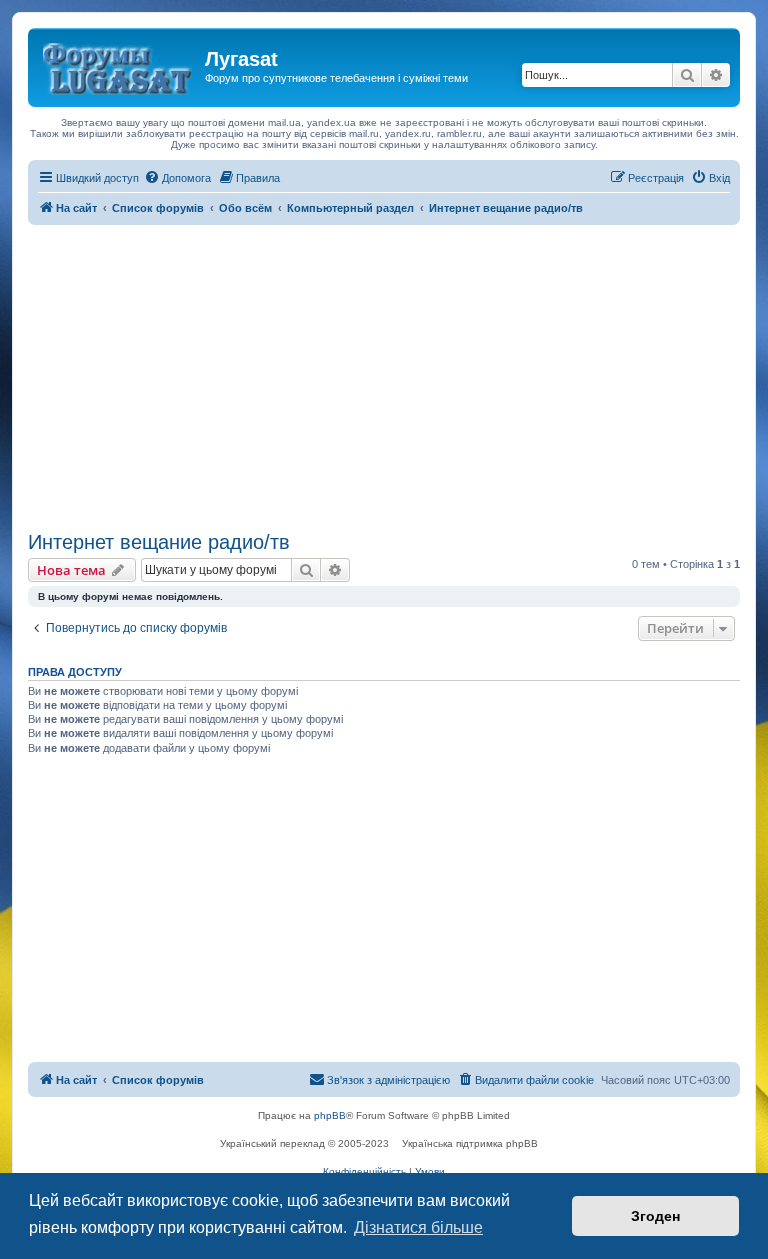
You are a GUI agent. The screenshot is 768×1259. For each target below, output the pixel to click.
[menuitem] (177, 178)
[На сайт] (119, 65)
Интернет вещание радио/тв (159, 542)
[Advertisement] (384, 375)
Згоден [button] (655, 1216)
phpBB (330, 1115)
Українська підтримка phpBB (470, 1143)
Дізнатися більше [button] (418, 1227)
